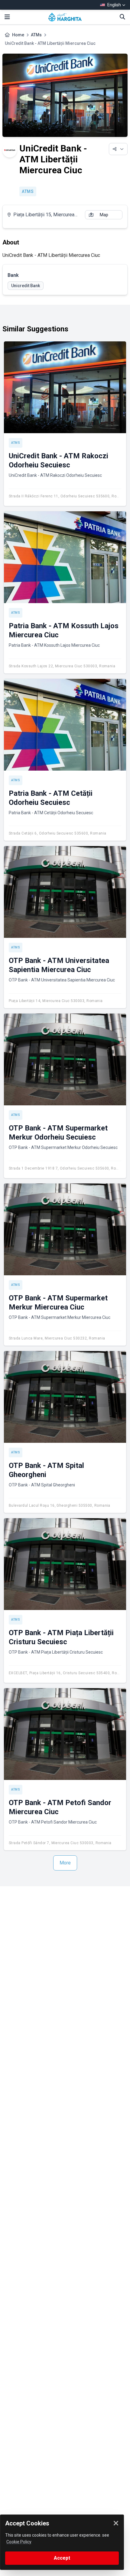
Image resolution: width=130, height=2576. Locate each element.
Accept (62, 2558)
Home (18, 35)
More (65, 1863)
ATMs (36, 35)
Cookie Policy (19, 2542)
